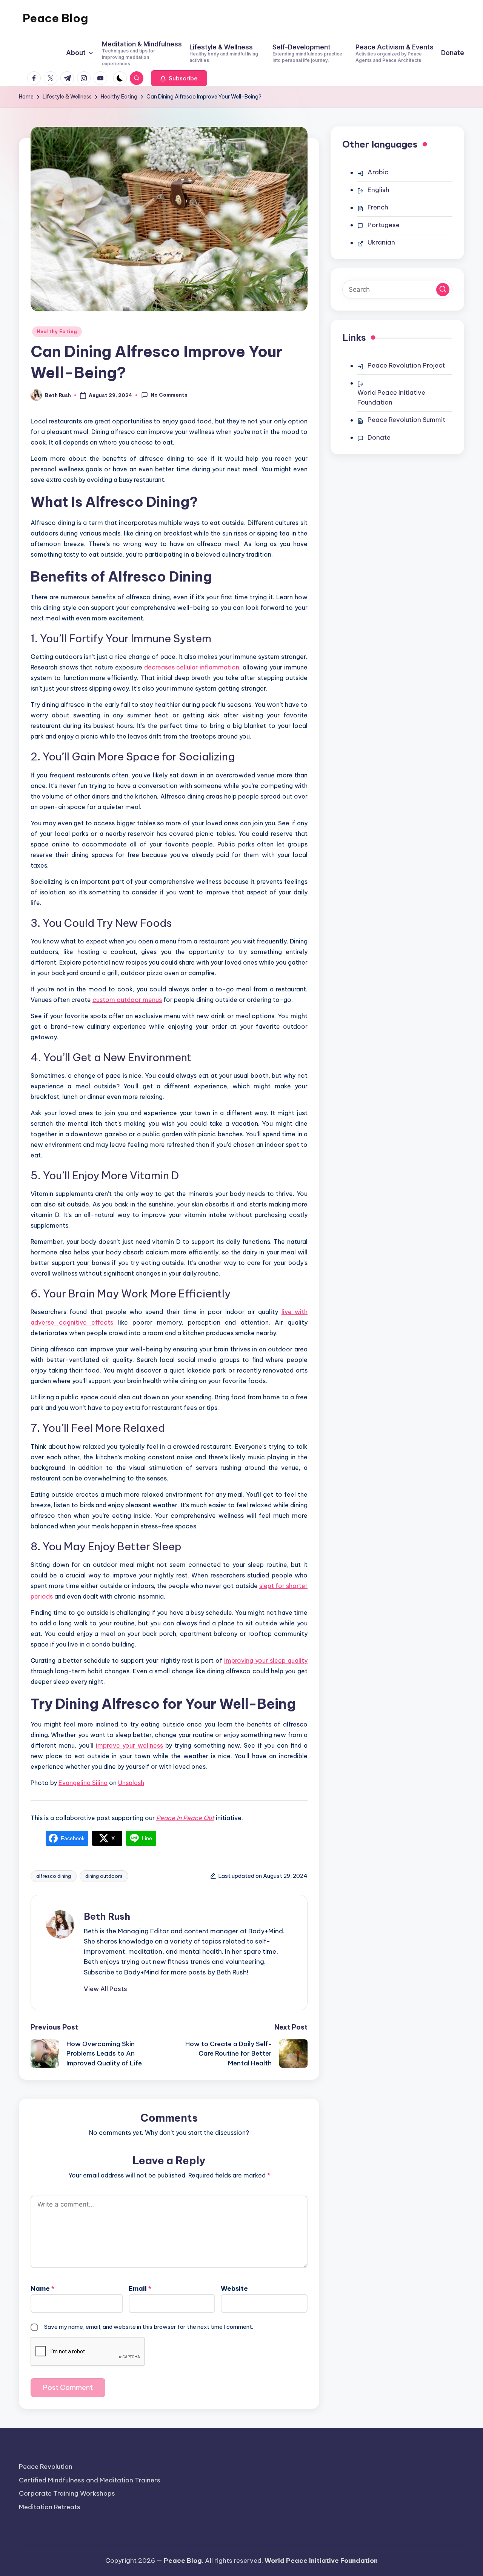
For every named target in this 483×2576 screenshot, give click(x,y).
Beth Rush (107, 1916)
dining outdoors (104, 1876)
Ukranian (381, 242)
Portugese (384, 225)
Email (140, 2288)
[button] (179, 78)
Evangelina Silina (83, 1783)
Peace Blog (55, 18)
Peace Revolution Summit (406, 420)
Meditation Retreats (50, 2507)
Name (42, 2288)
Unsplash (131, 1783)
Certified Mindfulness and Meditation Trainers (90, 2480)
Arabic (378, 172)
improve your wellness (129, 1745)
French (378, 207)
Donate (379, 437)
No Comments (169, 395)
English (378, 190)
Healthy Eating (57, 332)
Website (234, 2288)
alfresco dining (54, 1876)
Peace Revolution (46, 2467)
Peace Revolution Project (406, 365)
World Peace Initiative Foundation (391, 397)
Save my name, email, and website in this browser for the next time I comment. (149, 2327)
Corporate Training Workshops (67, 2493)
